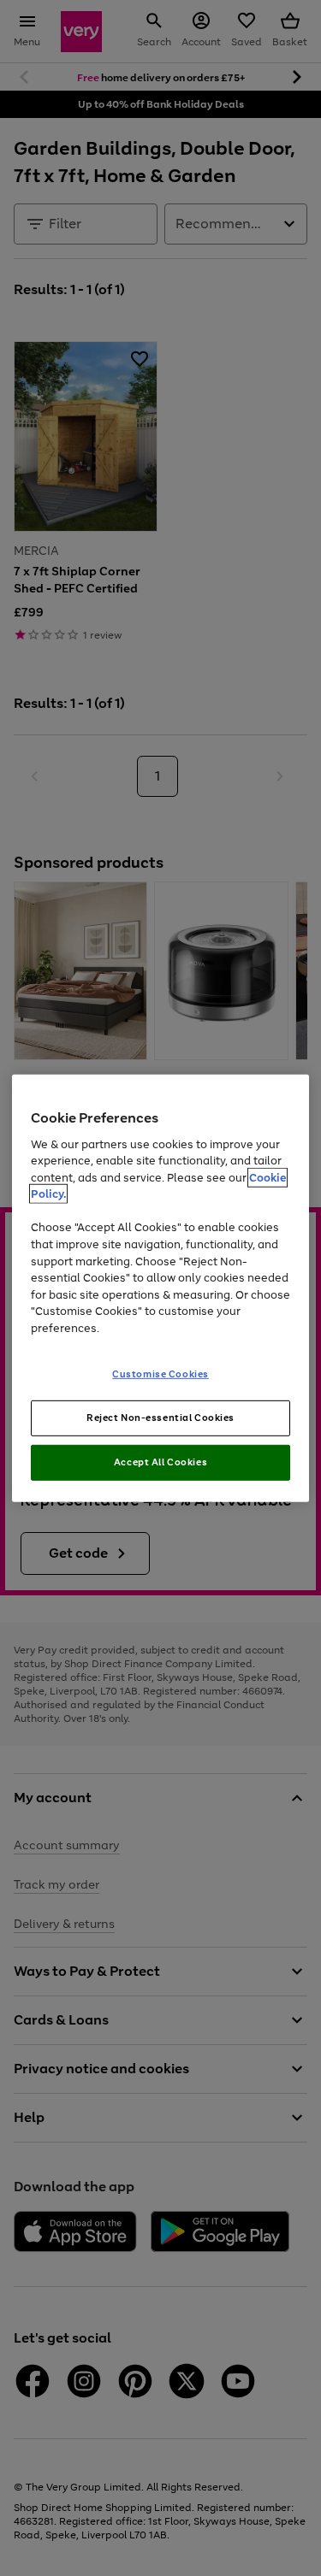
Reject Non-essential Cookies (160, 1418)
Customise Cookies (160, 1374)
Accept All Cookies (160, 1462)
